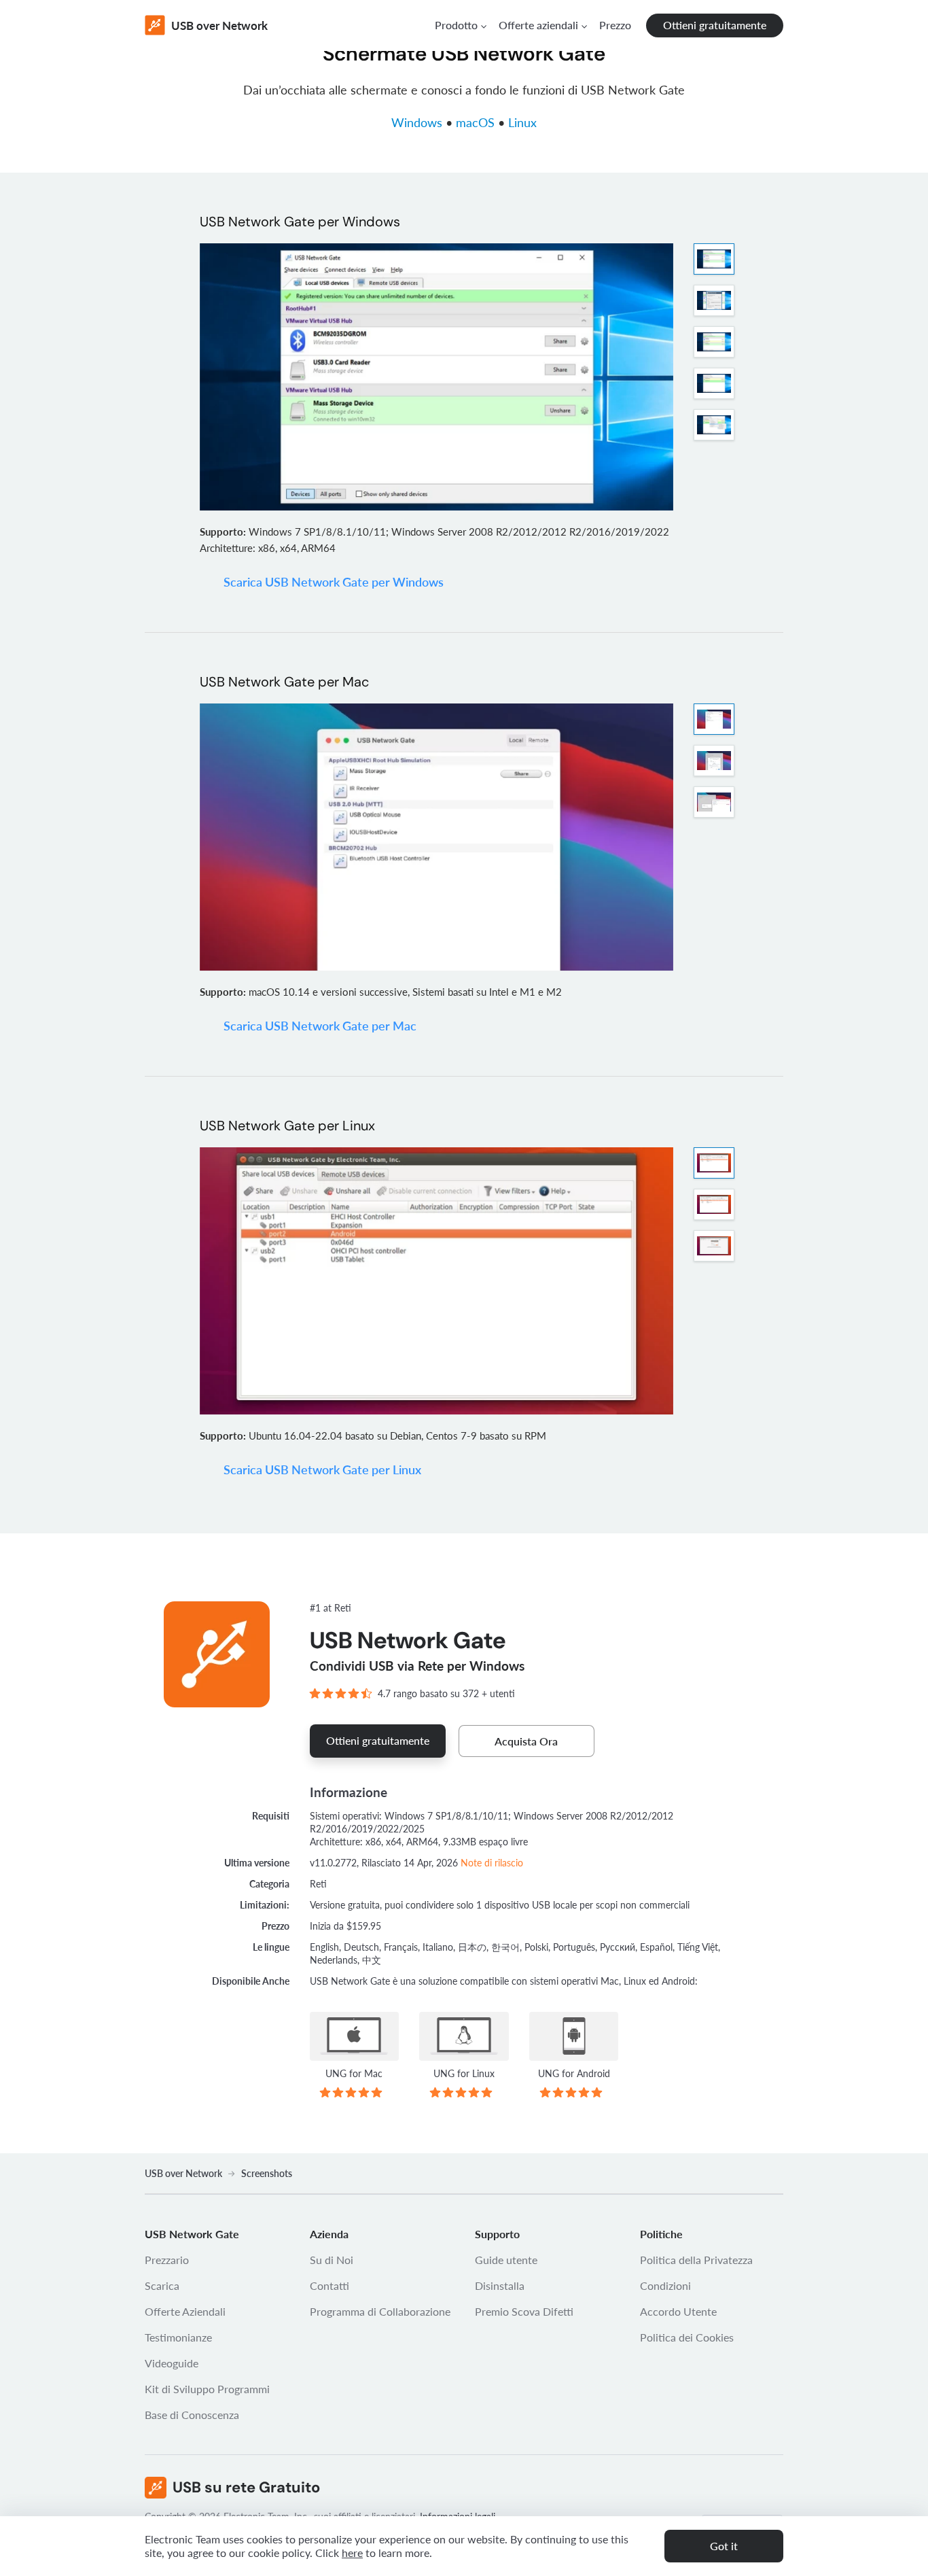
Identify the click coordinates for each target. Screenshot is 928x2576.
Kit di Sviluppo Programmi (207, 2389)
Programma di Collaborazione (380, 2311)
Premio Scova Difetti (524, 2311)
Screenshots (267, 2173)
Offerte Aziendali (185, 2311)
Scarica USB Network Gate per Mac (320, 1026)
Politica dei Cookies (687, 2337)
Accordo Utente (678, 2311)
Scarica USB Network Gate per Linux (322, 1469)
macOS (475, 122)
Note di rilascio (492, 1863)
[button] (460, 25)
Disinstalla (500, 2285)
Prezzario (167, 2260)
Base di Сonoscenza (192, 2415)
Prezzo (615, 25)
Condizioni (665, 2285)
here (352, 2553)
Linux (522, 122)
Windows (417, 122)
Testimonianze (178, 2337)
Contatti (329, 2285)
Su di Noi (332, 2260)
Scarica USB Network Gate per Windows (334, 582)
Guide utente (506, 2260)
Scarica (162, 2285)
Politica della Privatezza (696, 2260)
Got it (724, 2546)
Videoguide (172, 2363)
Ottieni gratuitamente (715, 25)
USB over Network (183, 2173)
